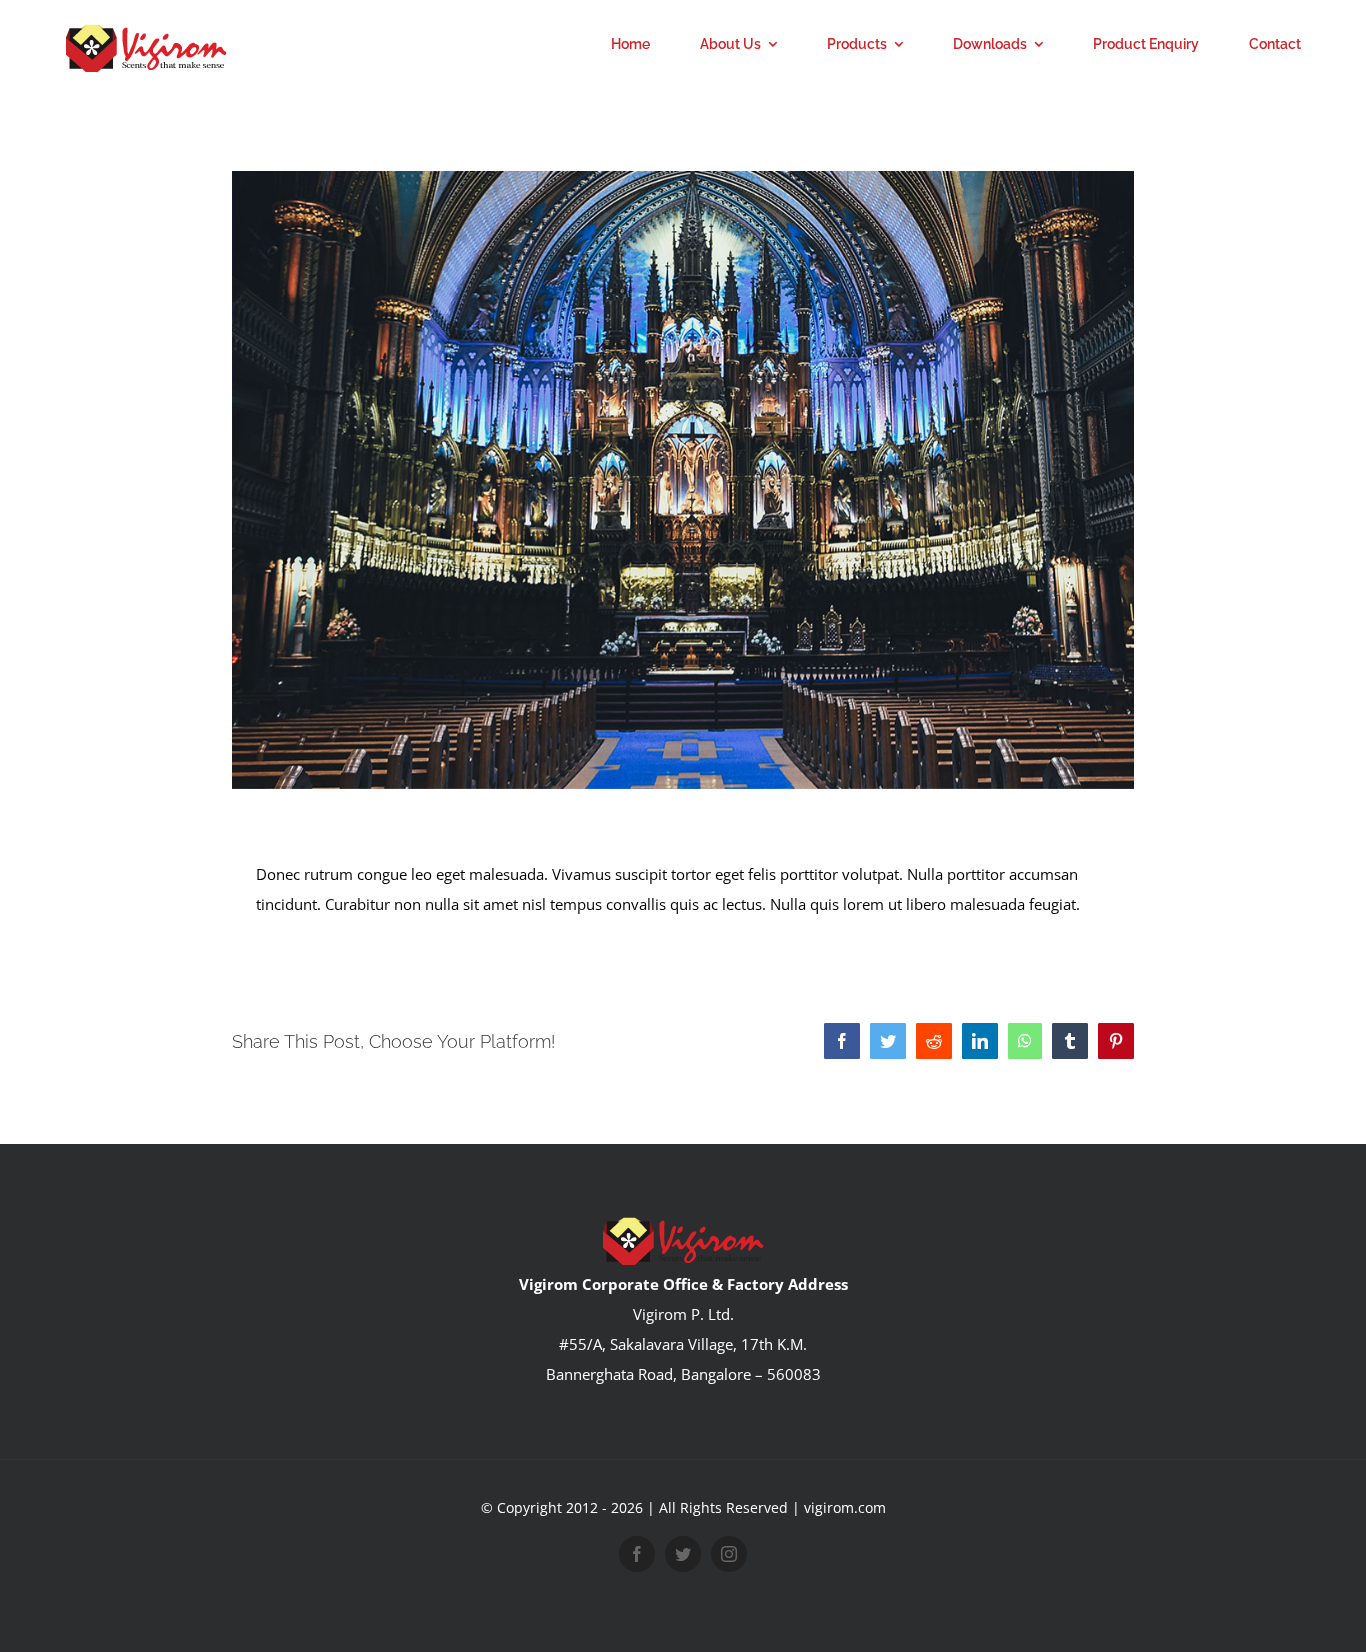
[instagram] (729, 1554)
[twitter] (683, 1554)
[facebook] (637, 1554)
